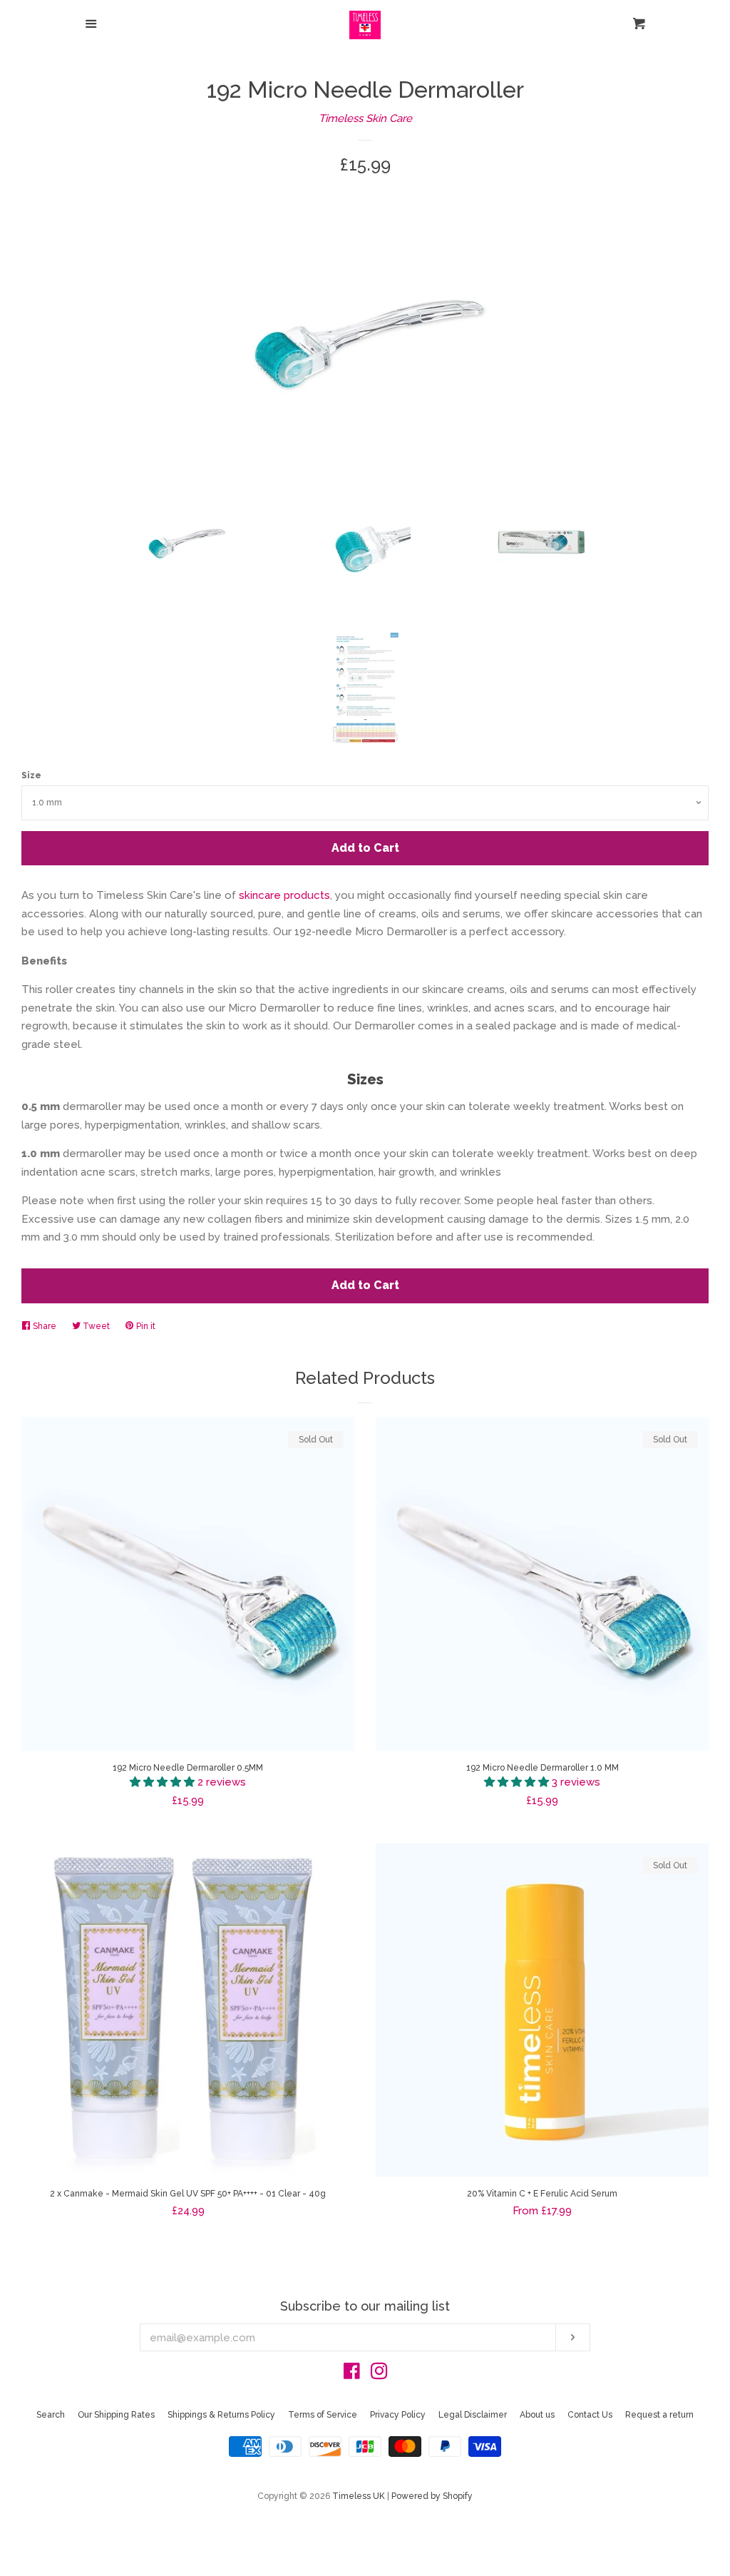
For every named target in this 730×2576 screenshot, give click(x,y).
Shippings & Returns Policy (221, 2415)
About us (537, 2415)
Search (51, 2415)
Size (31, 775)
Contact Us (590, 2415)
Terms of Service (323, 2415)
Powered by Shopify (432, 2496)
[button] (164, 1782)
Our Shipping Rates (116, 2415)
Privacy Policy (398, 2415)
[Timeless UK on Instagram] (379, 2374)
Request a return (659, 2415)
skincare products (283, 895)
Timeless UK (359, 2496)
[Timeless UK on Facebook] (352, 2374)
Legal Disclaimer (473, 2415)
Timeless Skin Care (365, 118)
